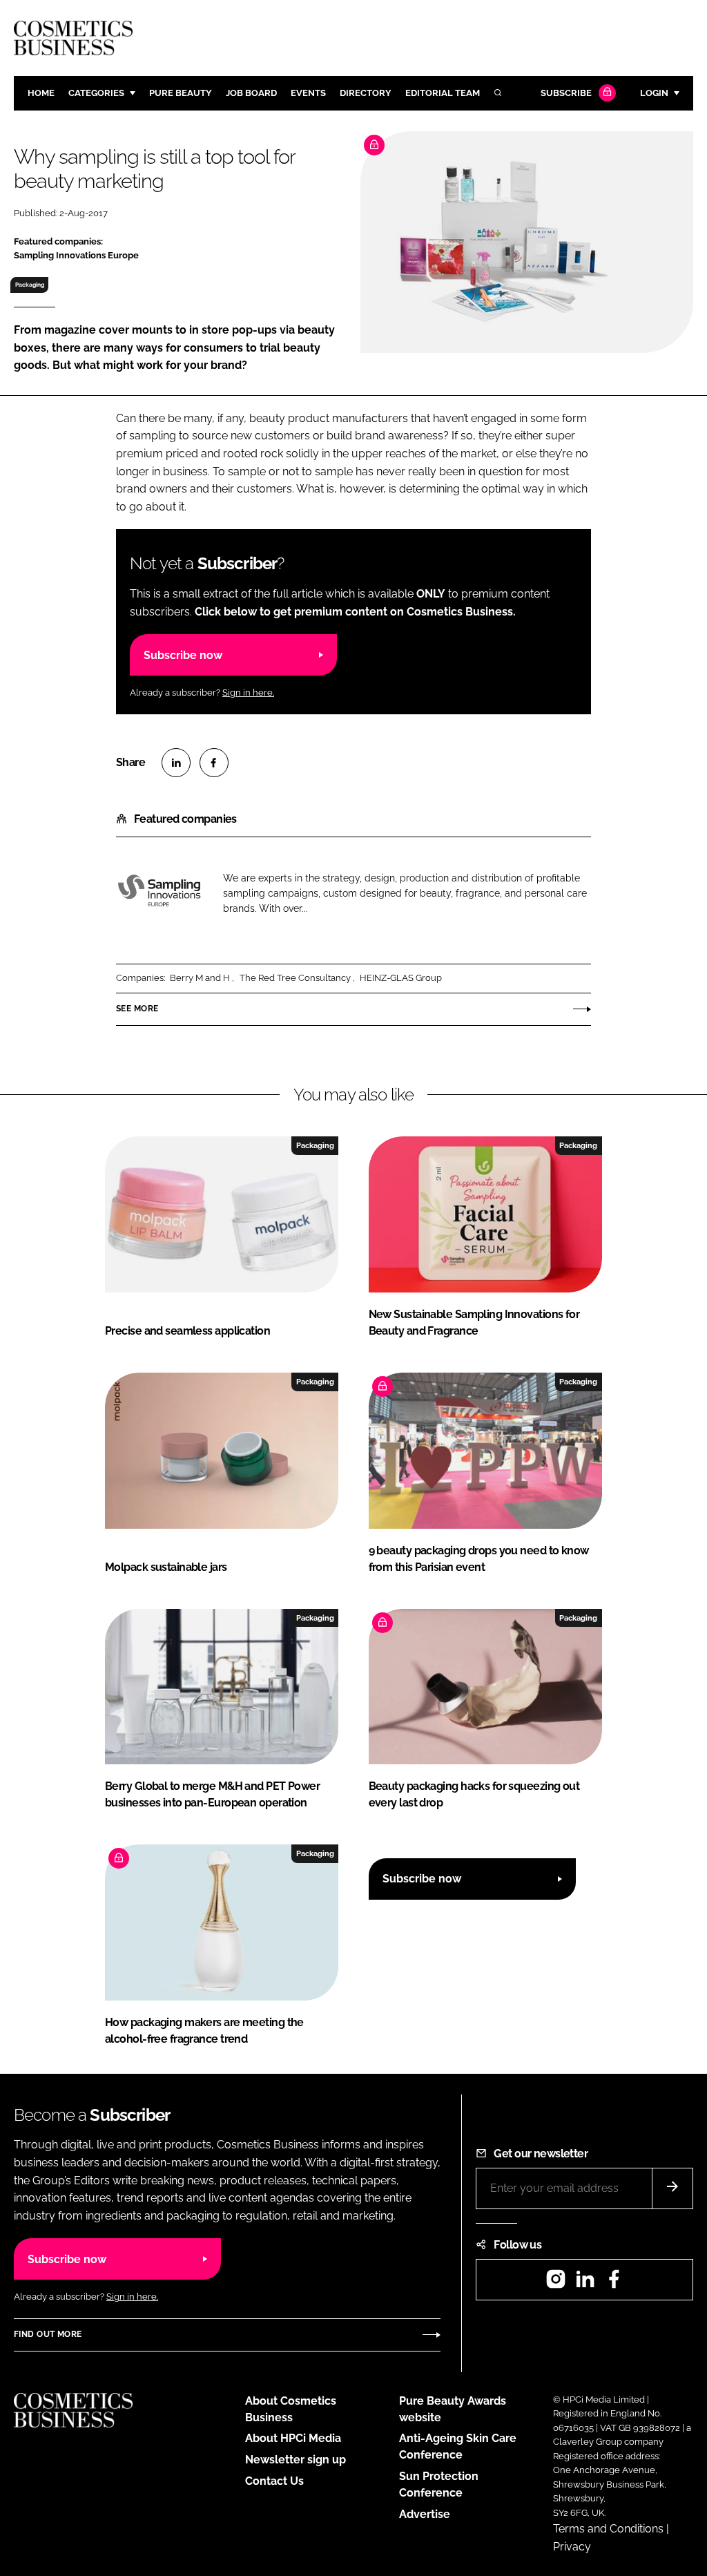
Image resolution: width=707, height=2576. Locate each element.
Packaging (30, 285)
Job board (251, 93)
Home (41, 93)
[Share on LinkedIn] (176, 763)
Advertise (425, 2514)
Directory (366, 93)
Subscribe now (183, 655)
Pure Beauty (181, 93)
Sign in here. (248, 693)
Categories (96, 93)
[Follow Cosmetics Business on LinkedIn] (585, 2283)
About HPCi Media (293, 2438)
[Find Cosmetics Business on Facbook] (614, 2283)
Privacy (572, 2547)
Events (308, 93)
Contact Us (274, 2481)
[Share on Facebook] (214, 763)
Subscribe (566, 93)
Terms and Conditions (608, 2529)
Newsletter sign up (296, 2460)
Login (654, 93)
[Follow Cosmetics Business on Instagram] (556, 2283)
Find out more (48, 2334)
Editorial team (443, 93)
